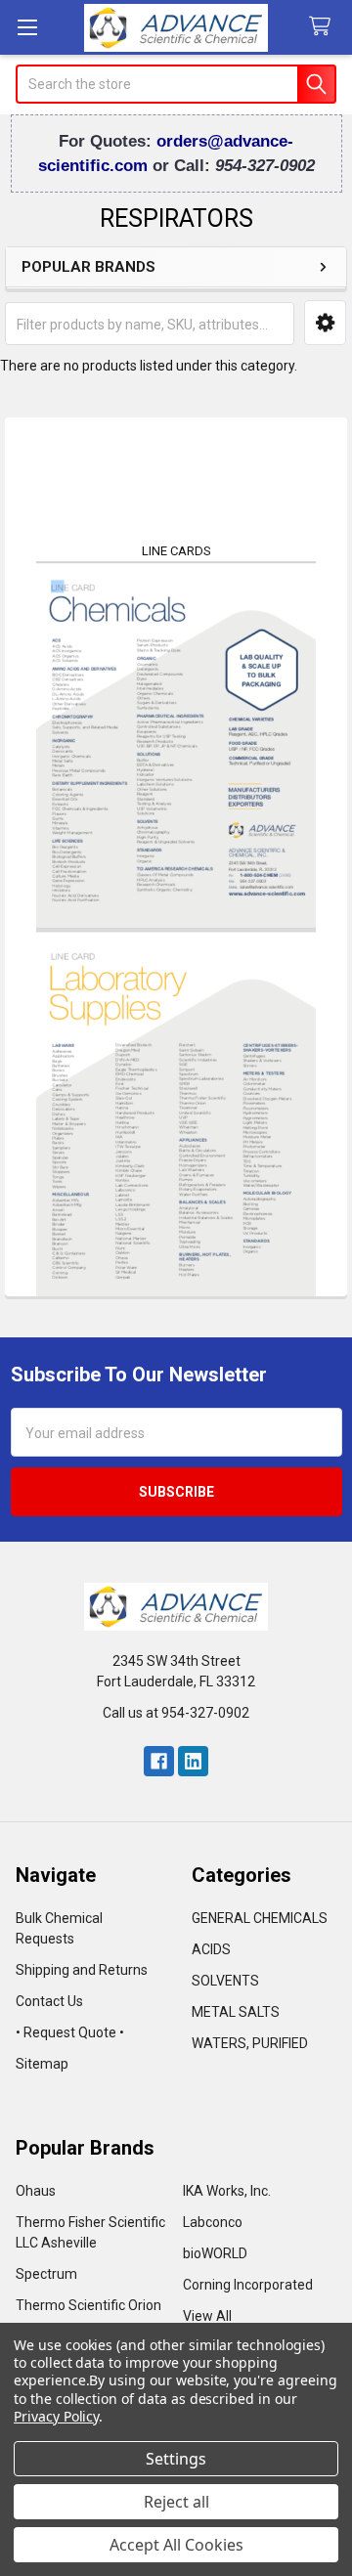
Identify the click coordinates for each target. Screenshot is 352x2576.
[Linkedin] (193, 1761)
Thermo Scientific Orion (88, 2305)
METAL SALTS (236, 2012)
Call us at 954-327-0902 (176, 1713)
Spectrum (46, 2274)
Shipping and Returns (82, 1970)
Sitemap (42, 2064)
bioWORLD (215, 2253)
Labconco (213, 2222)
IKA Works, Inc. (227, 2191)
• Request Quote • (70, 2032)
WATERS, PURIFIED (250, 2043)
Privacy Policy (56, 2416)
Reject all (176, 2502)
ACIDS (211, 1949)
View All (207, 2316)
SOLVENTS (225, 1981)
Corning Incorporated (248, 2285)
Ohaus (36, 2191)
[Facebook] (159, 1761)
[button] (325, 323)
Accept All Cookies (176, 2545)
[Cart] (324, 27)
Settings (176, 2459)
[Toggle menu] (27, 27)
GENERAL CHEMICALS (260, 1918)
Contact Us (49, 2001)
